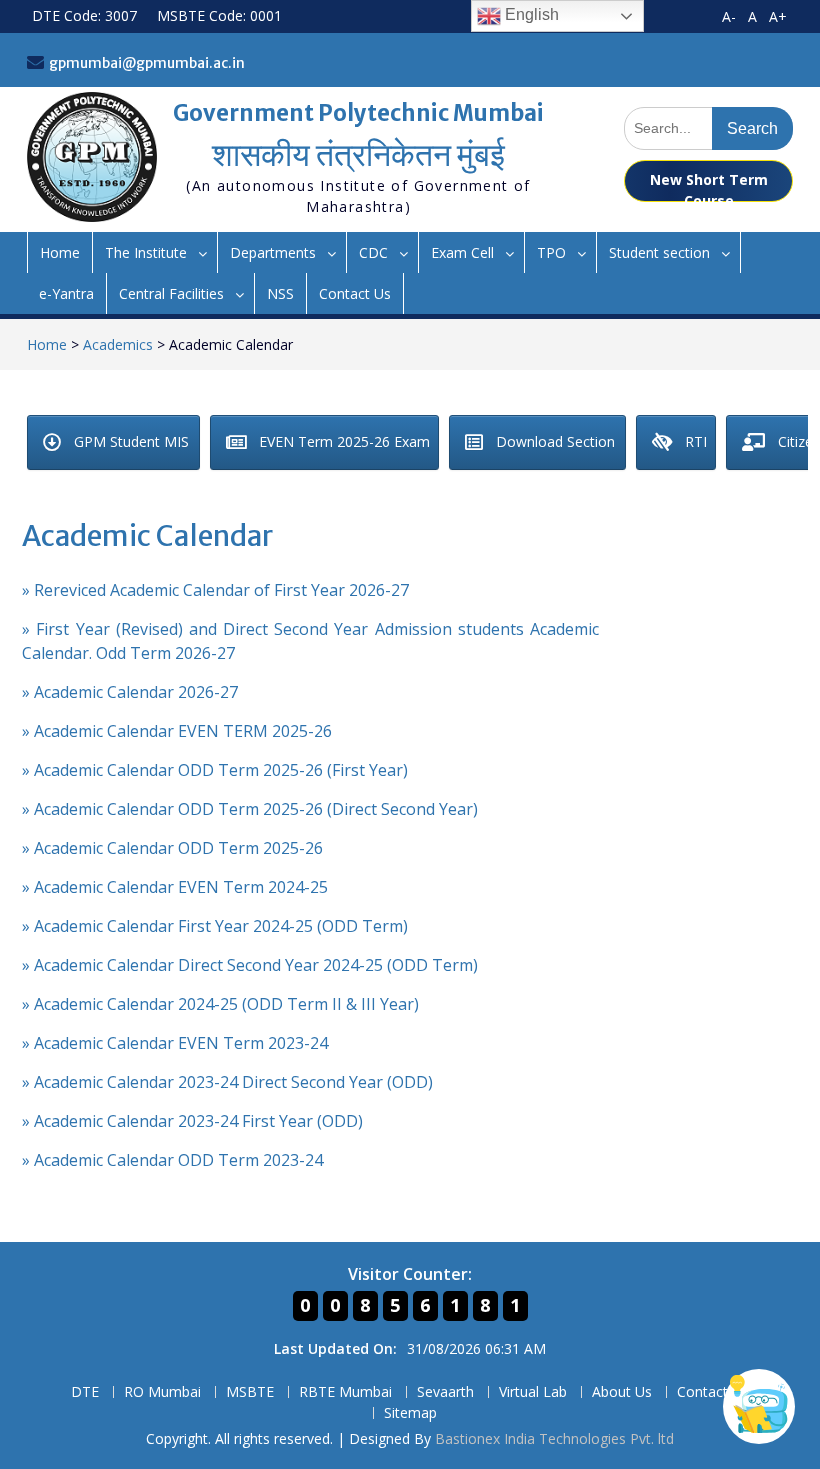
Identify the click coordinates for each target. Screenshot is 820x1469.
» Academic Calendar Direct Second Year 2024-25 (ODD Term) (250, 965)
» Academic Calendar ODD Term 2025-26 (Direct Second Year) (250, 809)
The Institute (146, 252)
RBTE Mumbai (345, 1392)
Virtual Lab (533, 1392)
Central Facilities (171, 293)
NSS (280, 293)
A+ (778, 16)
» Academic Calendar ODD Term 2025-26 (172, 848)
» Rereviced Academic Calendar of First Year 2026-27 (215, 590)
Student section (659, 252)
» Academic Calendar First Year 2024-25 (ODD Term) (215, 926)
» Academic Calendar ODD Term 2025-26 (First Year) (215, 770)
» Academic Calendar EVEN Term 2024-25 (175, 887)
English (530, 14)
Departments (273, 252)
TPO (551, 252)
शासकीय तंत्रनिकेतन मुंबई (358, 155)
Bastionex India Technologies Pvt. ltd (554, 1438)
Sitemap (410, 1413)
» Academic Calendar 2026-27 (130, 692)
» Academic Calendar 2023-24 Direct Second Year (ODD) (227, 1082)
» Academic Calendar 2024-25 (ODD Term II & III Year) (220, 1004)
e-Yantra (66, 293)
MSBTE (250, 1392)
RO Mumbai (162, 1392)
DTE (85, 1392)
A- (729, 16)
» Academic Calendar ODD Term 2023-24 (172, 1160)
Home (60, 252)
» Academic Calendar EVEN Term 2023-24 (175, 1043)
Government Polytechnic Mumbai (358, 113)
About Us (622, 1392)
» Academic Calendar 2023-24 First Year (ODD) (192, 1121)
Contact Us (355, 293)
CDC (373, 252)
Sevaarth (445, 1392)
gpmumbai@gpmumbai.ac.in (147, 63)
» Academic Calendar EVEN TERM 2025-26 (177, 731)
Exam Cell (462, 252)
